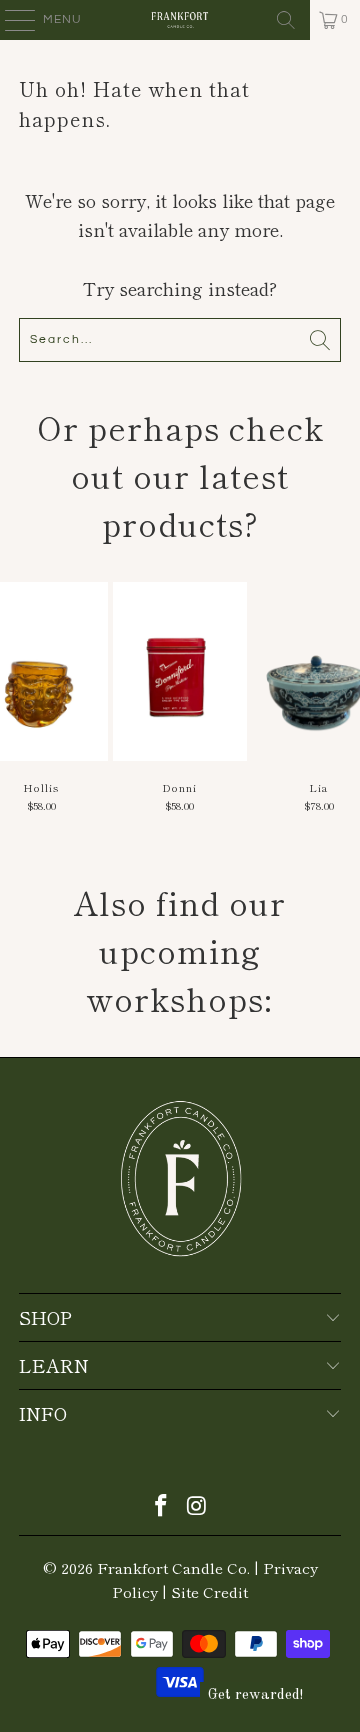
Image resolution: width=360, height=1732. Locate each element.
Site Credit (209, 1591)
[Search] (286, 20)
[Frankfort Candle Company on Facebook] (161, 1505)
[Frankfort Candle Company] (180, 20)
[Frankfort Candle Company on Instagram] (197, 1505)
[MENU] (10, 20)
